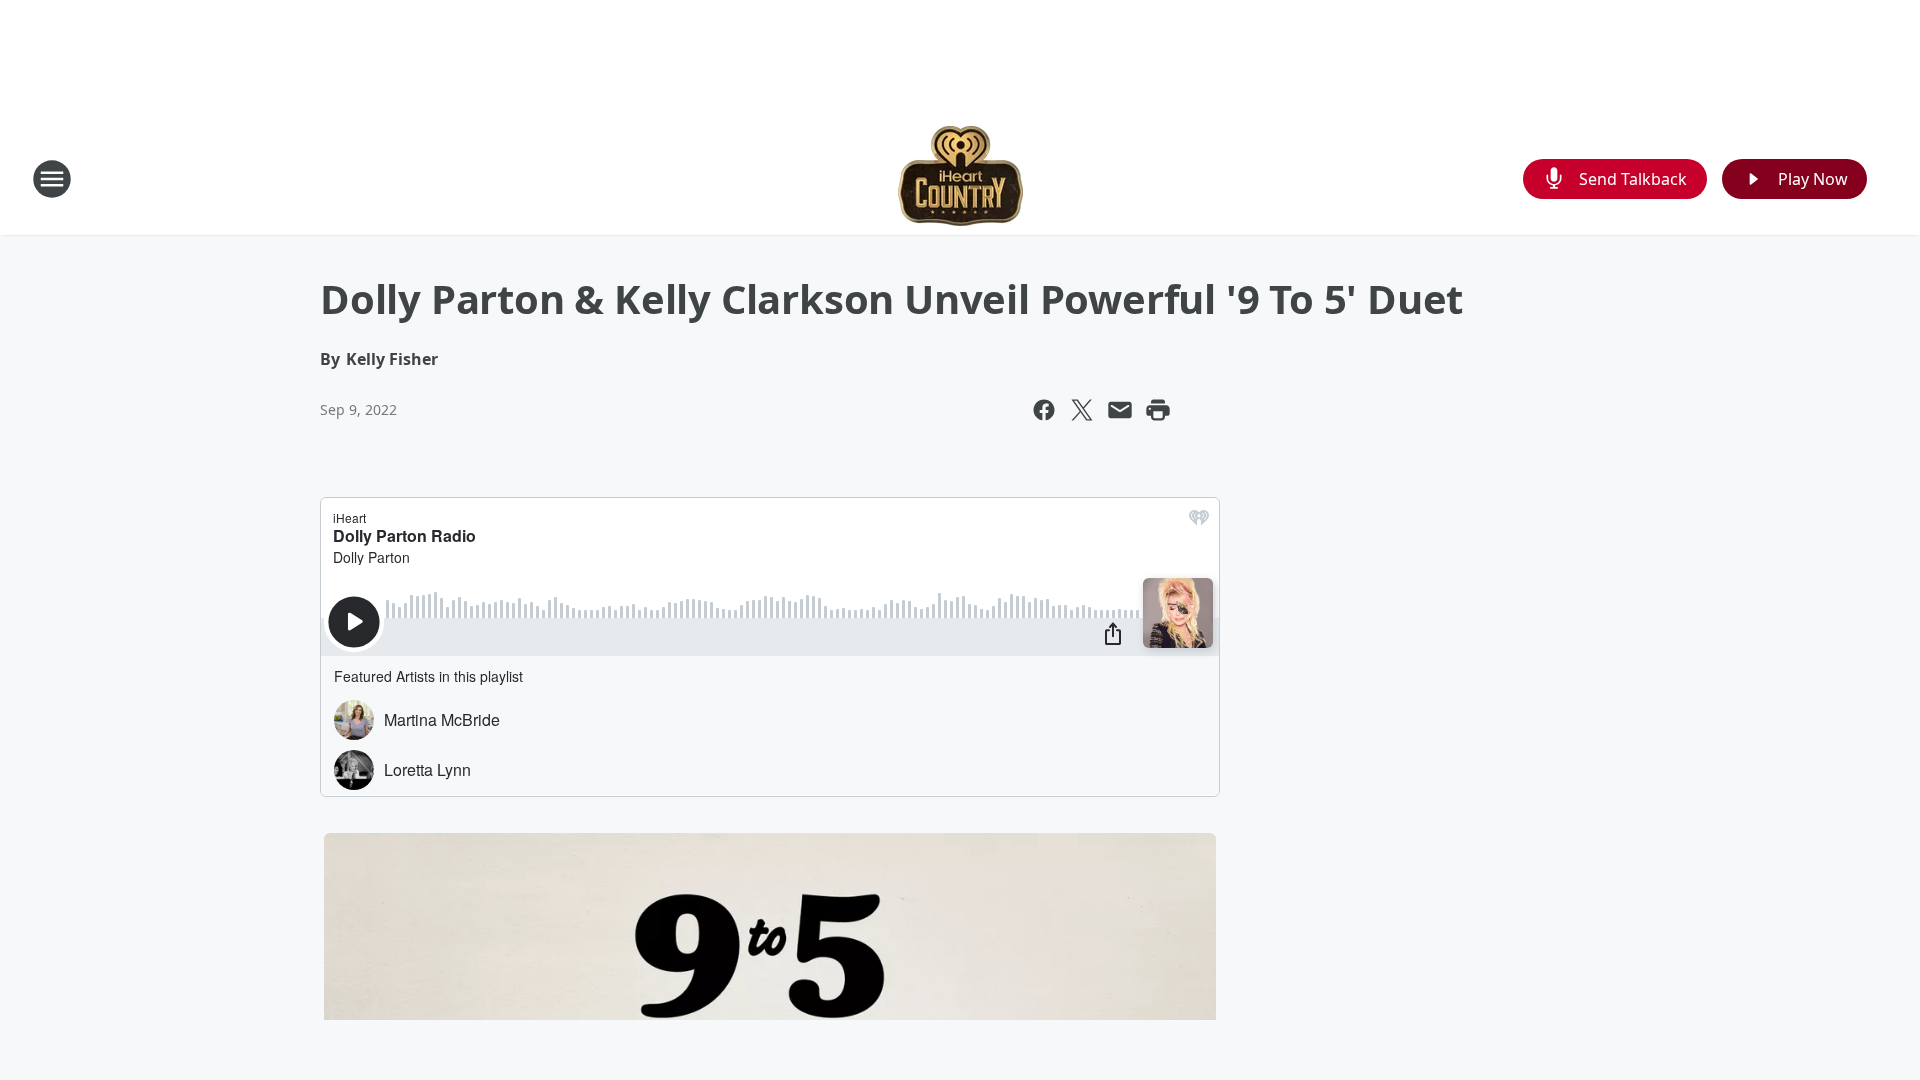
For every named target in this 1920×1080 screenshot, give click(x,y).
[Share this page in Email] (1120, 410)
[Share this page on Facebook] (1044, 410)
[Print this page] (1158, 410)
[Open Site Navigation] (52, 179)
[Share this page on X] (1082, 410)
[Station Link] (960, 178)
